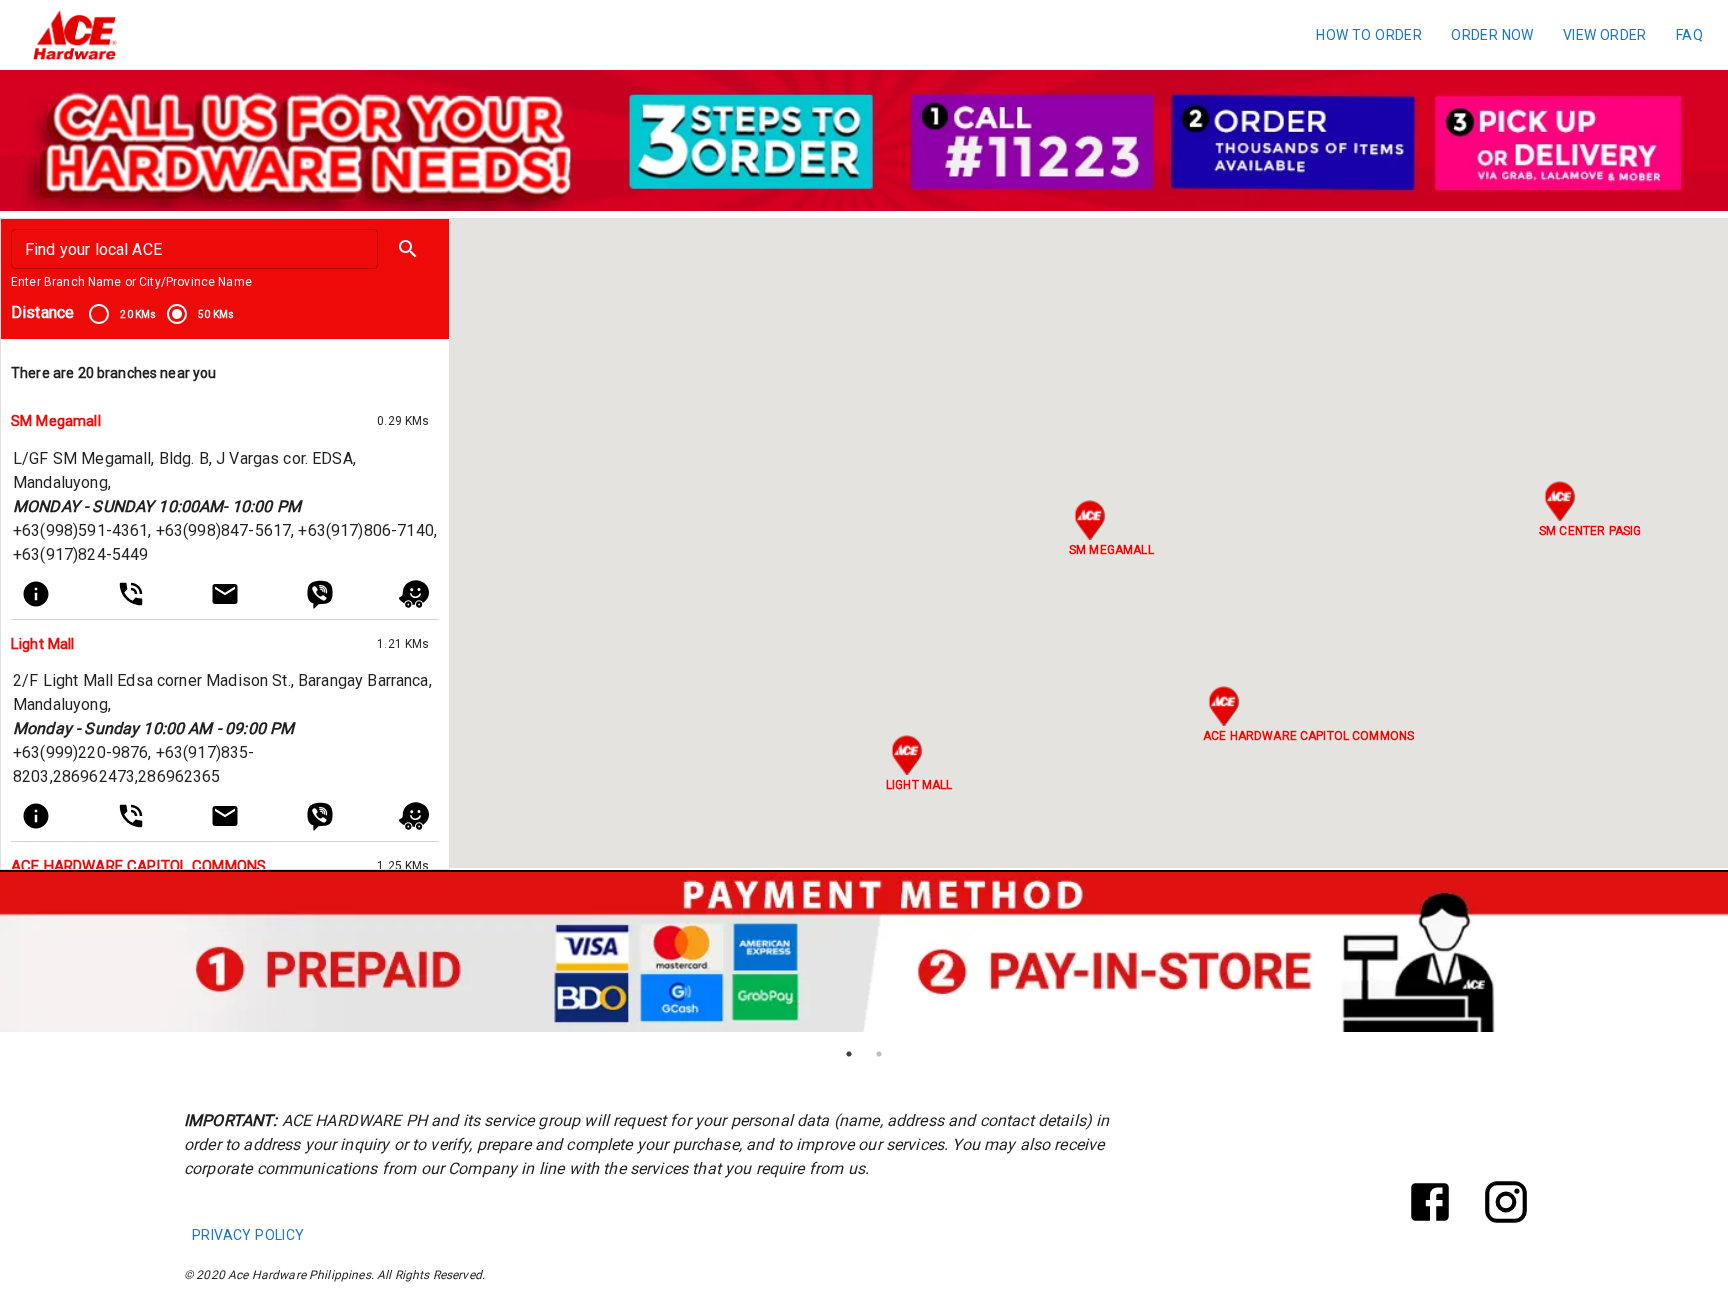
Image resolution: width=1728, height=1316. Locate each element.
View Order (1605, 35)
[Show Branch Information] (36, 594)
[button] (408, 249)
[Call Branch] (131, 594)
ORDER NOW (1492, 35)
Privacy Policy (248, 1235)
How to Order (1369, 35)
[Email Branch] (225, 594)
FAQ (1689, 35)
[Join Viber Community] (320, 594)
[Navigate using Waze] (414, 594)
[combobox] (193, 249)
